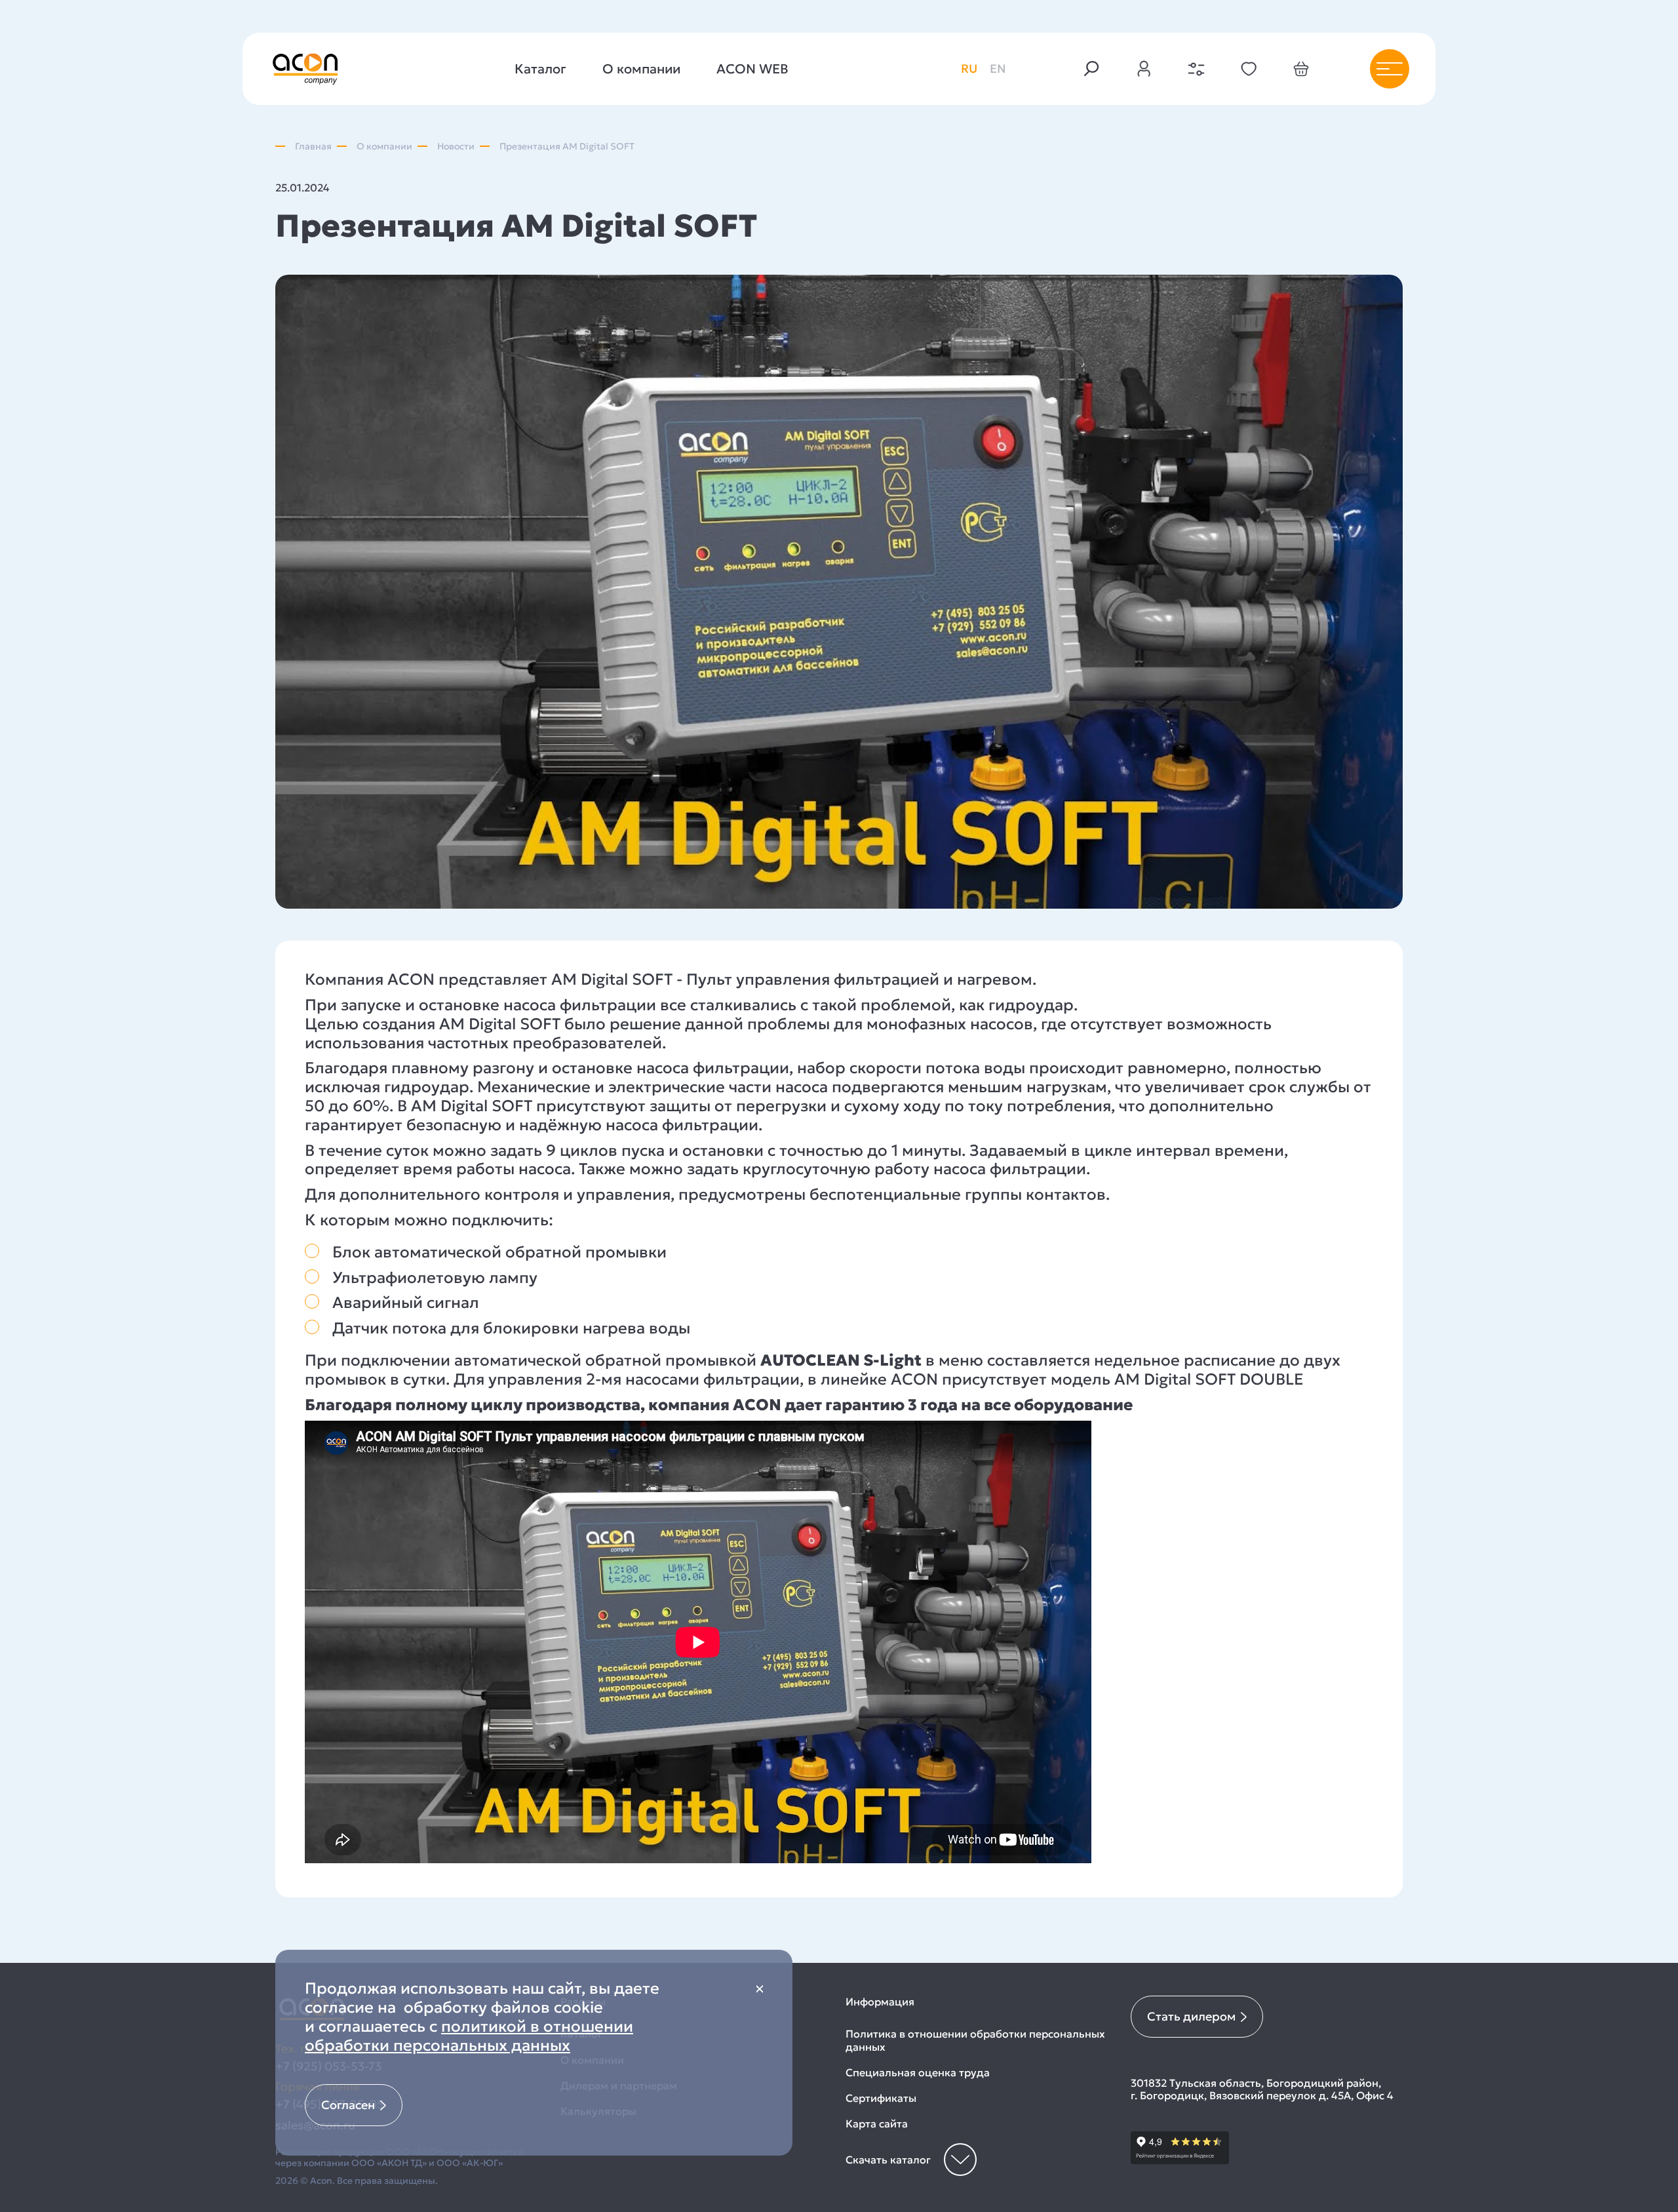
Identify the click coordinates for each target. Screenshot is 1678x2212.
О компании (641, 69)
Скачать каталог (888, 2160)
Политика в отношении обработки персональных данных (975, 2040)
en (998, 69)
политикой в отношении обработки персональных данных (469, 2036)
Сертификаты (881, 2098)
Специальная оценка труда (918, 2073)
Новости (456, 147)
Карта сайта (877, 2124)
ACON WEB (752, 69)
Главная (313, 147)
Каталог (540, 69)
